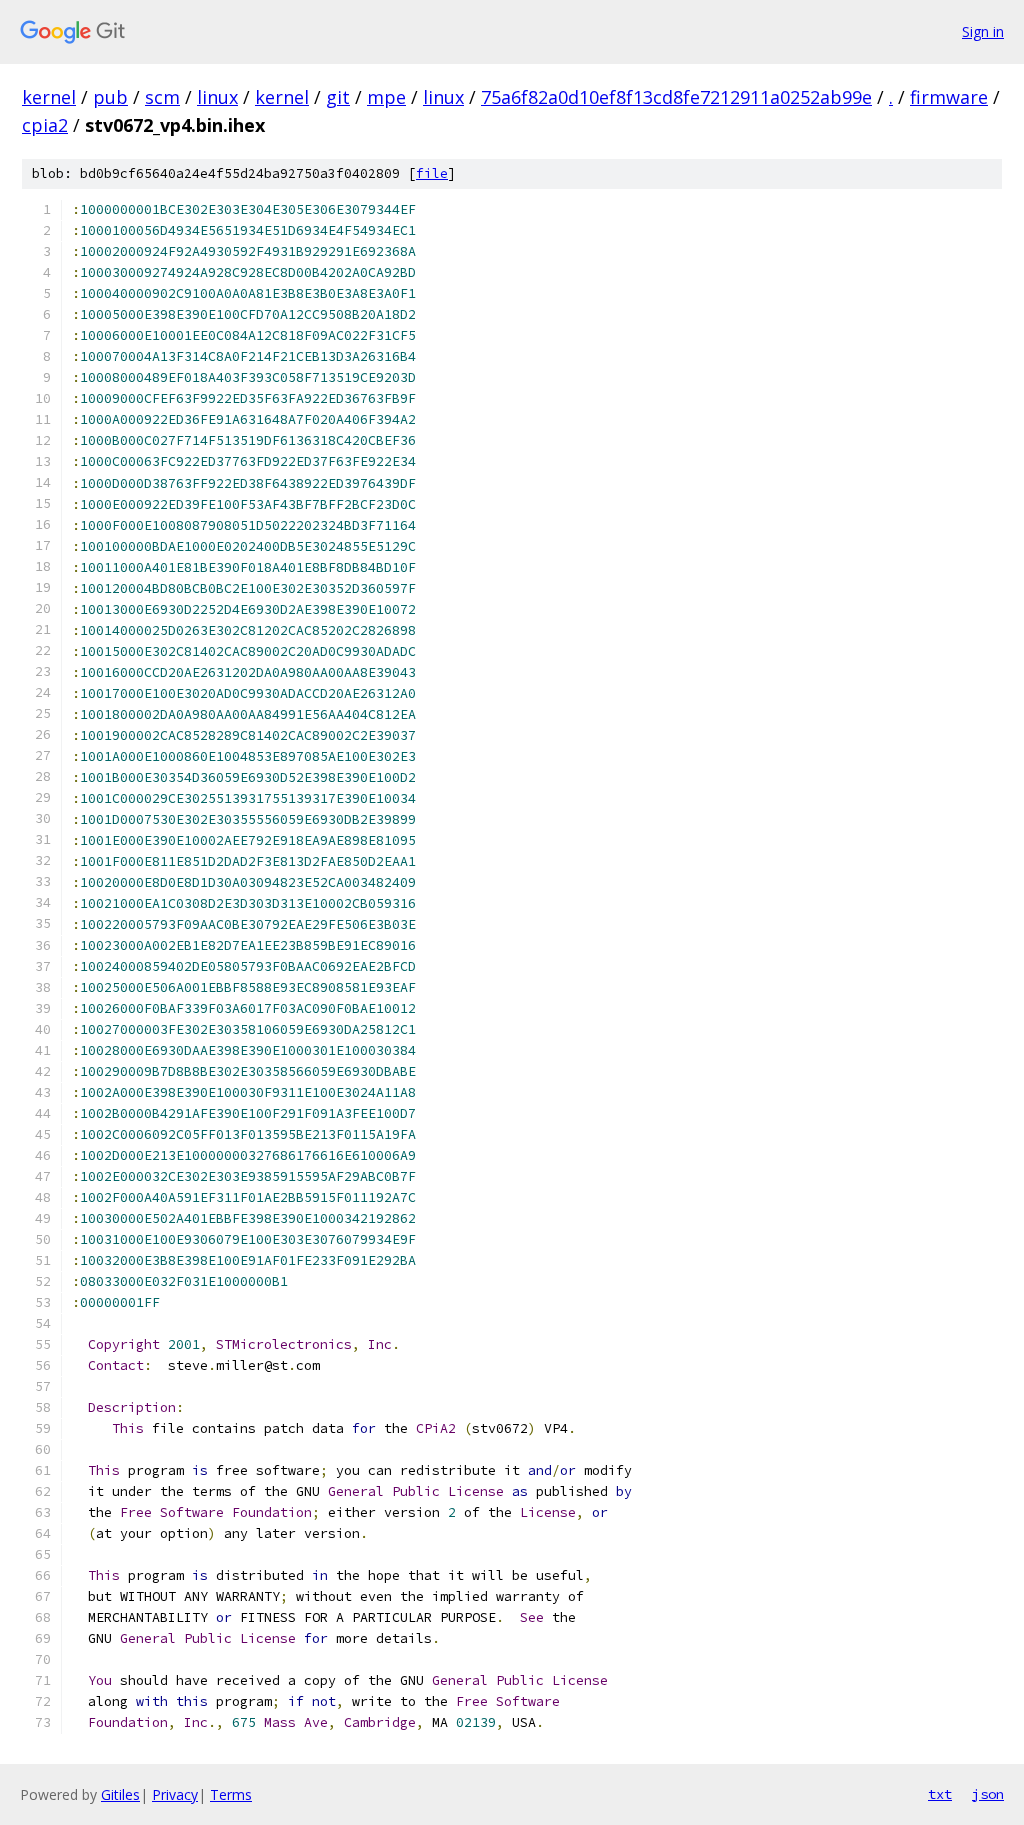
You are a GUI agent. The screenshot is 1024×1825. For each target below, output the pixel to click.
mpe (386, 97)
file (432, 173)
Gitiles (120, 1794)
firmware (949, 97)
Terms (231, 1794)
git (338, 97)
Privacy (175, 1794)
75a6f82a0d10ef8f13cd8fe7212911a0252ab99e (676, 97)
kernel (49, 97)
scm (162, 97)
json (988, 1794)
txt (940, 1794)
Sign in (983, 31)
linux (217, 97)
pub (110, 97)
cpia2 (45, 125)
